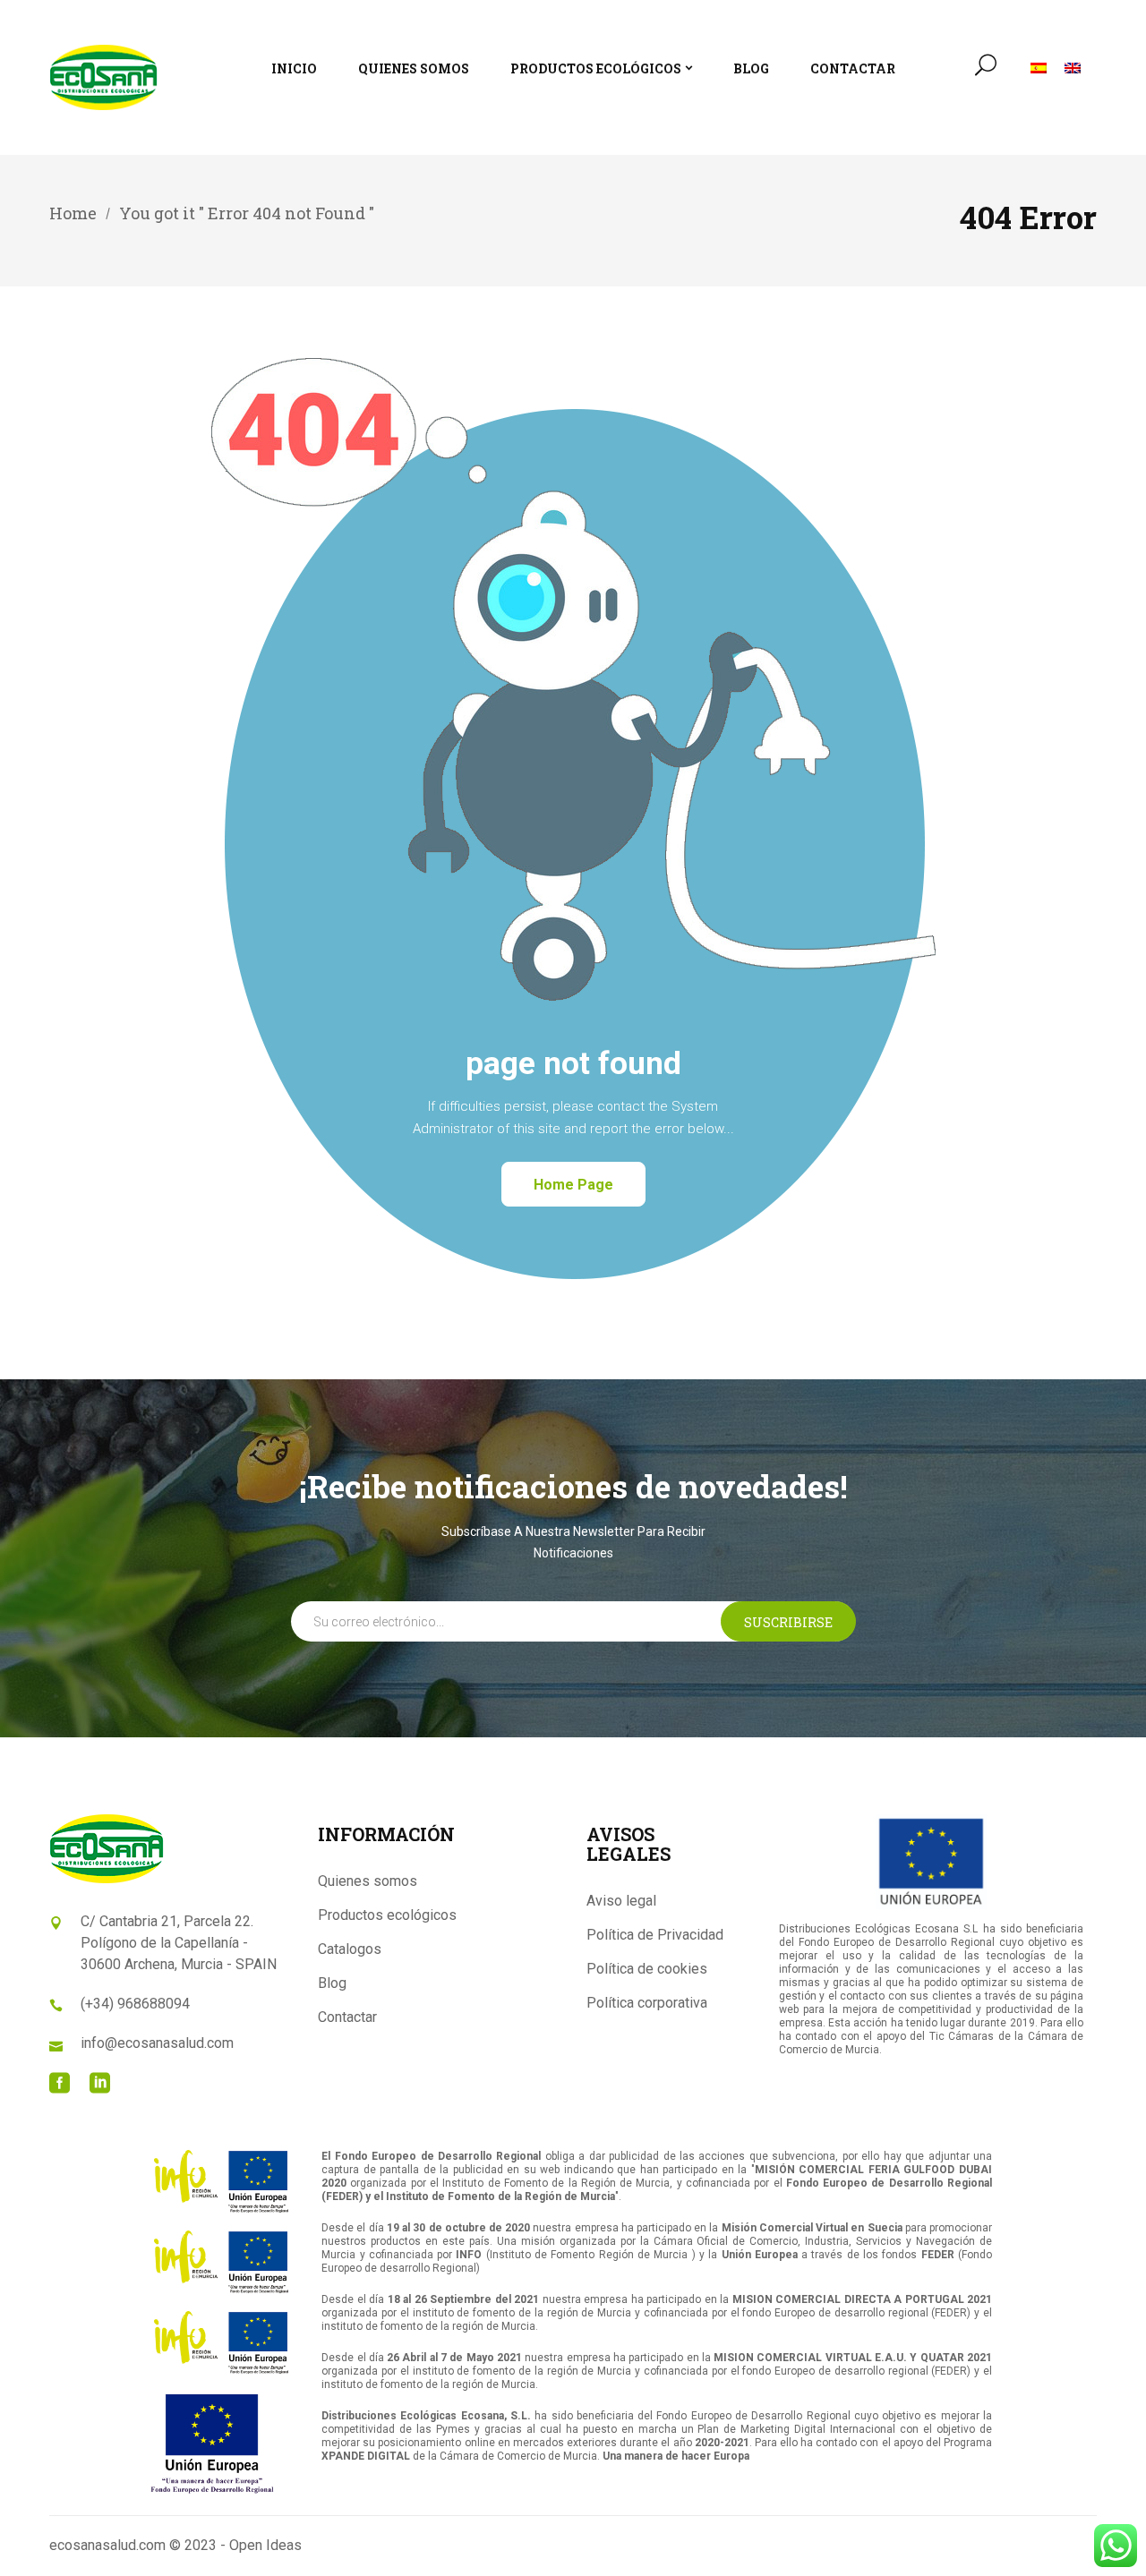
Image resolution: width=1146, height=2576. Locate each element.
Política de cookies (647, 1969)
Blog (332, 1983)
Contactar (347, 2017)
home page (573, 1185)
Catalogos (350, 1949)
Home (73, 213)
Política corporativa (647, 2003)
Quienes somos (368, 1881)
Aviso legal (621, 1901)
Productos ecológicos (387, 1915)
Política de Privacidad (655, 1935)
